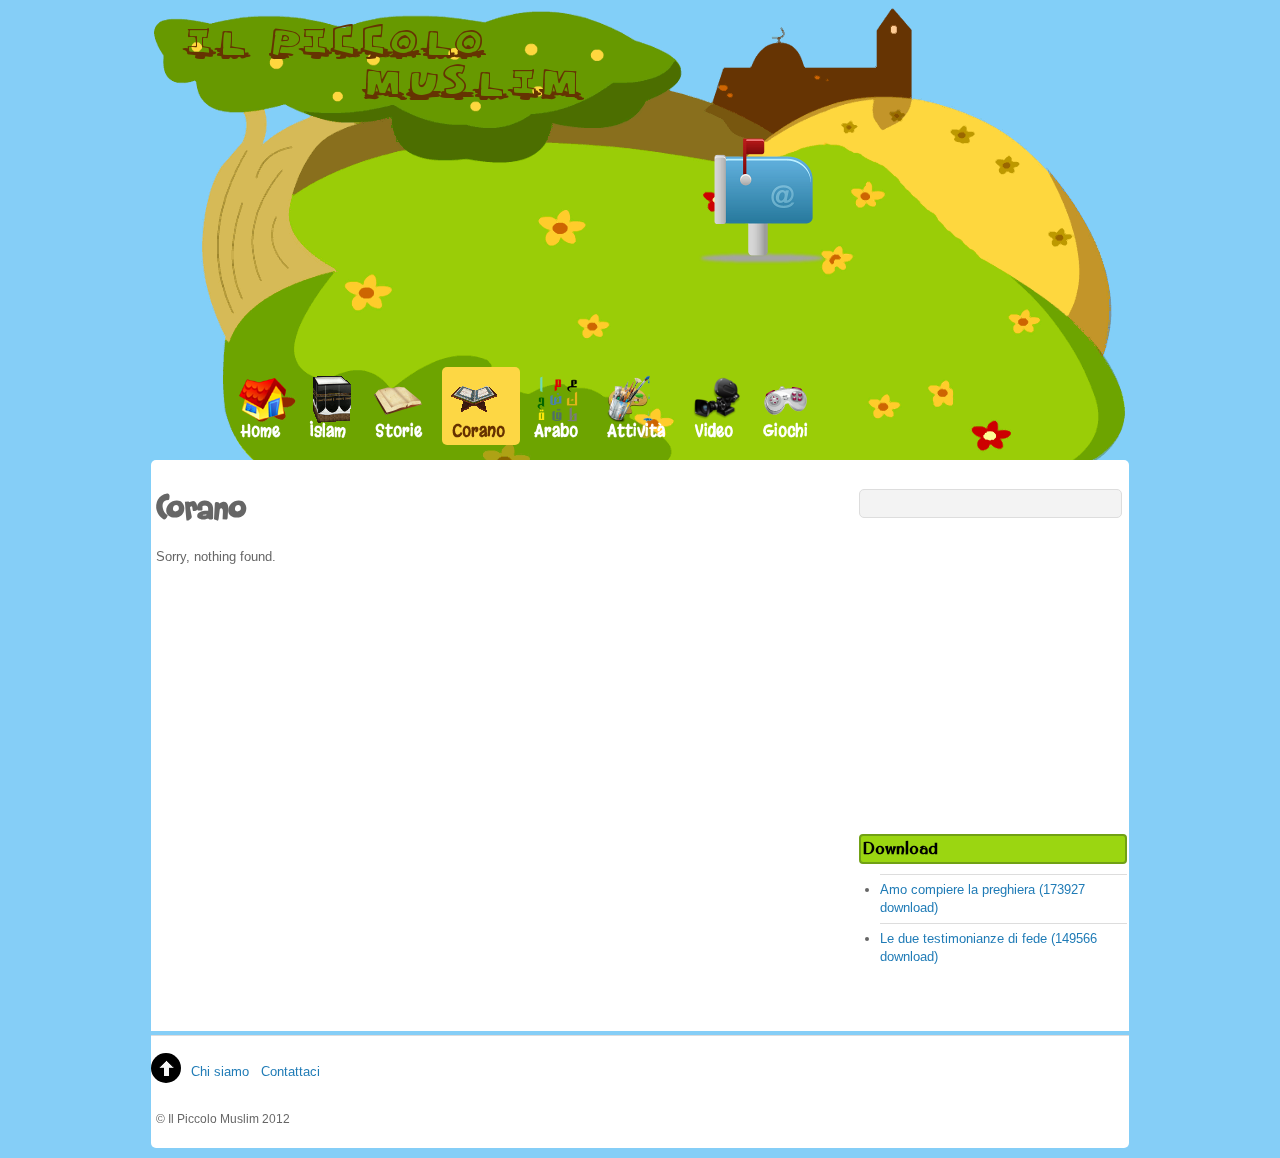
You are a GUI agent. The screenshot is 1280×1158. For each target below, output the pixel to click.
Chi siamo (220, 1071)
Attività (636, 430)
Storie (399, 430)
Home (260, 430)
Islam (328, 430)
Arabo (556, 430)
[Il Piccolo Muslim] (385, 99)
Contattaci (290, 1071)
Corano (478, 430)
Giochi (785, 430)
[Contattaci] (763, 176)
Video (714, 430)
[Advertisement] (993, 673)
